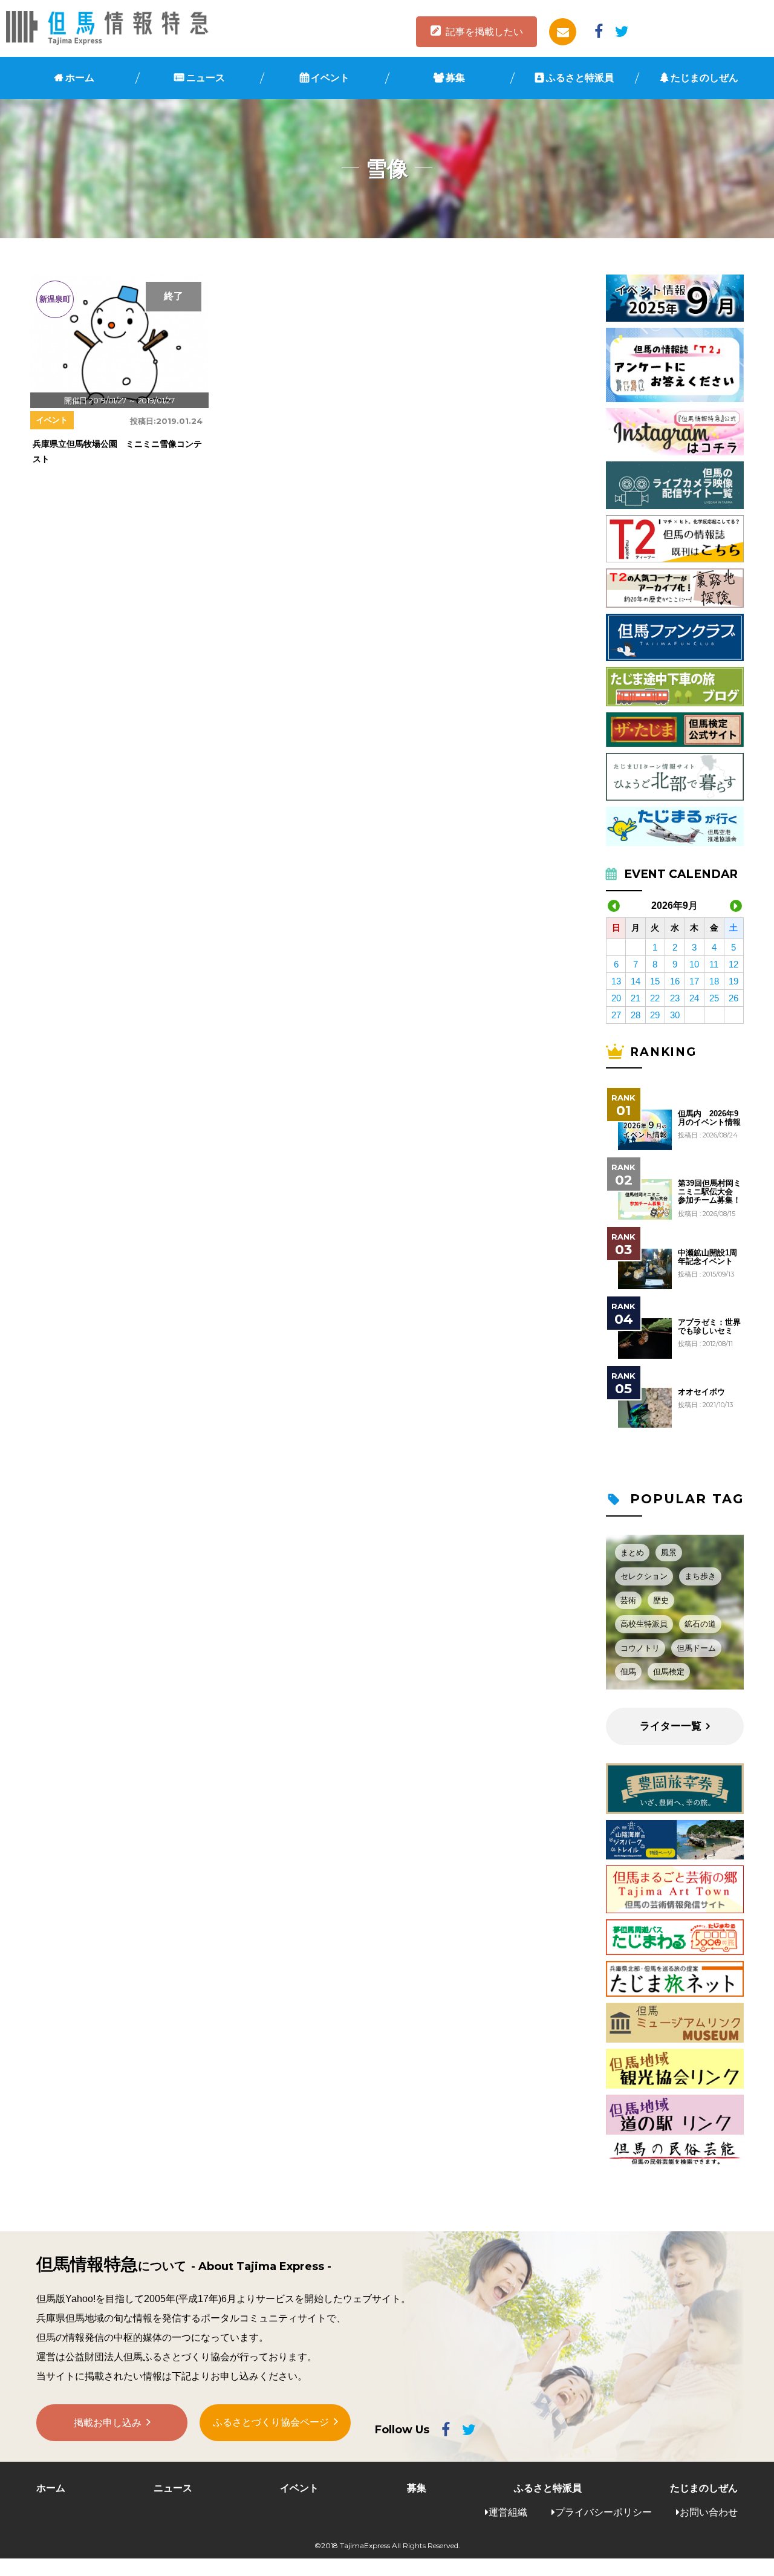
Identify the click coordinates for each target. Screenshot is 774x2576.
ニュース (206, 78)
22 (655, 998)
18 (714, 981)
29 (655, 1015)
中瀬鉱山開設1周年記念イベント (707, 1257)
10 (694, 964)
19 (733, 981)
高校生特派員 (644, 1624)
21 (636, 998)
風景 (669, 1553)
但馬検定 (669, 1672)
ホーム (80, 78)
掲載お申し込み (108, 2423)
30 (675, 1015)
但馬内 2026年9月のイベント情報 (709, 1118)
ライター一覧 (671, 1726)
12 (733, 964)
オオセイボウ (701, 1392)
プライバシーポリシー (603, 2512)
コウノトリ (640, 1648)
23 (675, 998)
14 (636, 981)
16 (675, 981)
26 (733, 998)
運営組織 (508, 2512)
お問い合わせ (709, 2512)
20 (616, 998)
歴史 (661, 1600)
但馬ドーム (696, 1648)
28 (636, 1015)
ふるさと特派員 (580, 78)
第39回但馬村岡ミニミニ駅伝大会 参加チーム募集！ (710, 1192)
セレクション (644, 1576)
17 (694, 981)
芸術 (628, 1600)
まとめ (632, 1553)
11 (714, 964)
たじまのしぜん (704, 78)
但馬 (628, 1672)
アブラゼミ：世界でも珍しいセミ (709, 1327)
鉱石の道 (700, 1624)
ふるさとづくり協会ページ (271, 2422)
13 (616, 981)
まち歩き (700, 1576)
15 (655, 981)
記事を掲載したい (484, 32)
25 (714, 998)
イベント (330, 78)
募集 (455, 78)
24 (694, 998)
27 (616, 1015)
